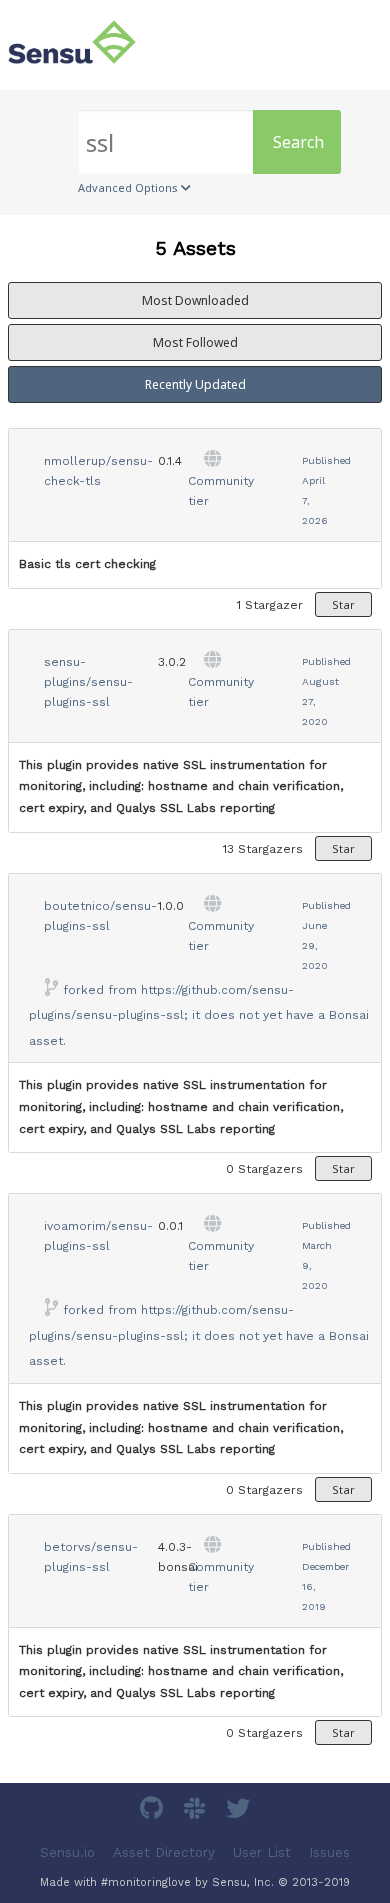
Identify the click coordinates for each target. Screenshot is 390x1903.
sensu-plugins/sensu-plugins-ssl (88, 682)
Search (298, 142)
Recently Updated (195, 384)
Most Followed (195, 342)
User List (262, 1852)
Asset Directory (164, 1852)
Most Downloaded (195, 300)
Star (343, 604)
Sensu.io (67, 1852)
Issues (329, 1852)
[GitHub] (154, 1811)
